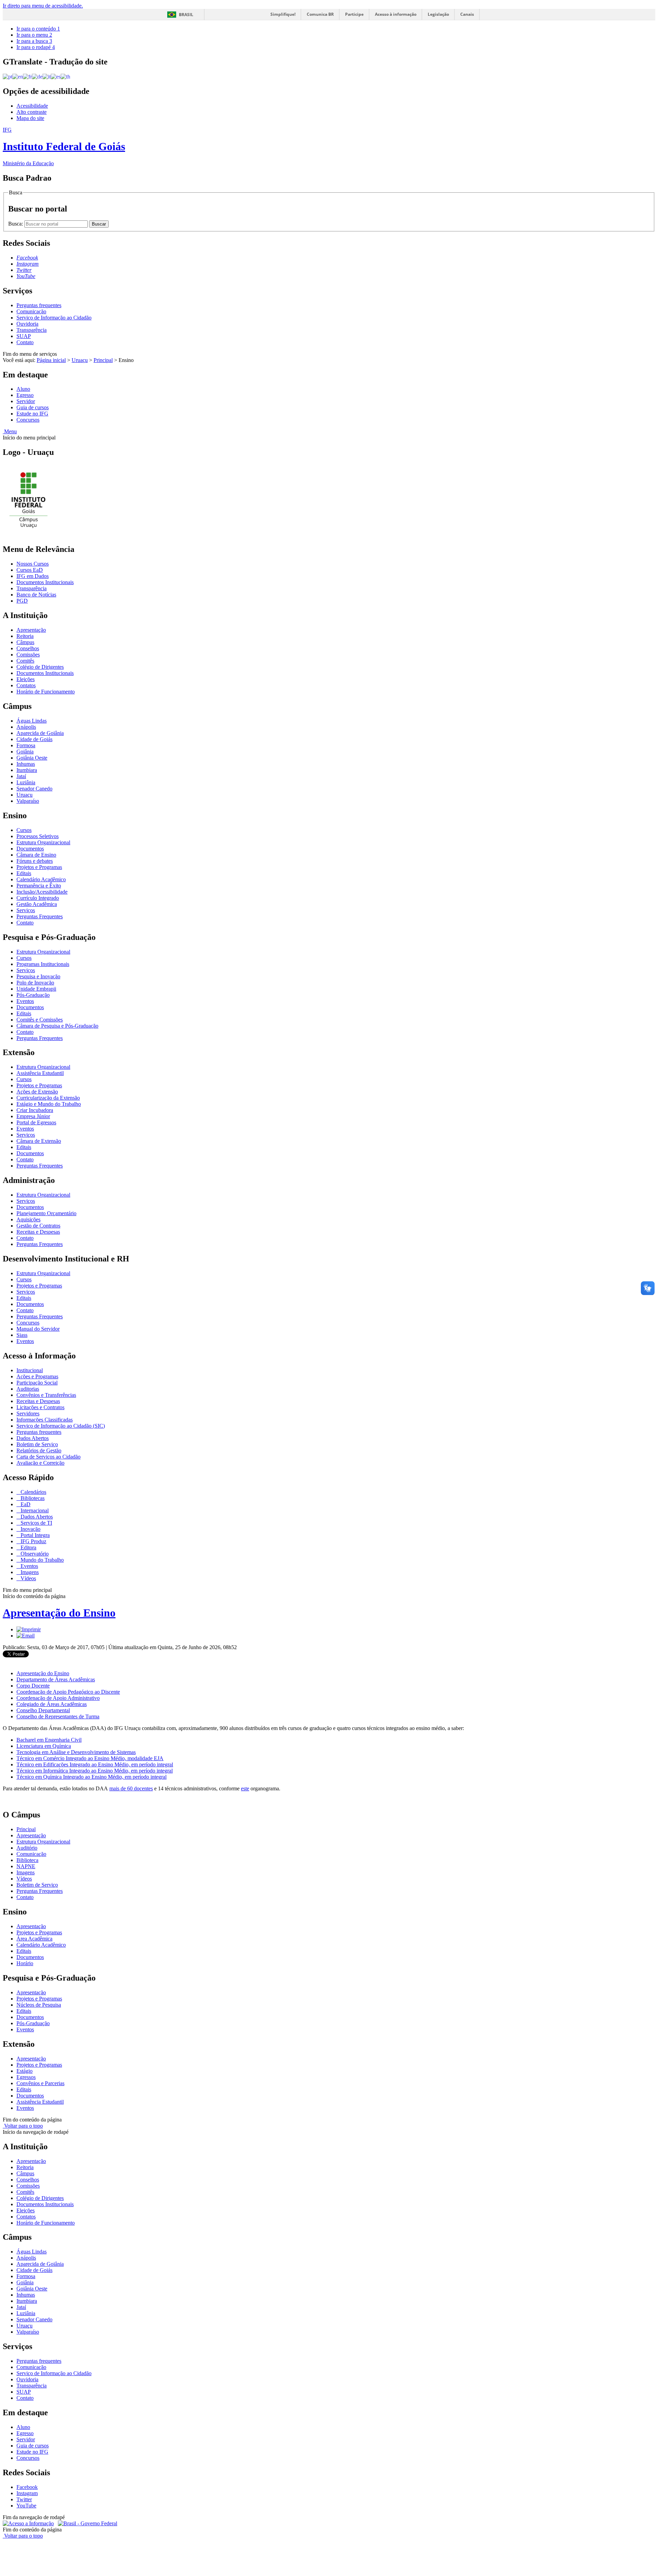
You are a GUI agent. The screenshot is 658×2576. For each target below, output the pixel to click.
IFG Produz (33, 1541)
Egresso (25, 395)
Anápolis (26, 727)
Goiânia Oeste (32, 758)
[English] (18, 76)
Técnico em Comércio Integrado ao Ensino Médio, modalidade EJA (90, 1758)
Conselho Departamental (43, 1710)
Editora (28, 1547)
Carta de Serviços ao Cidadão (48, 1457)
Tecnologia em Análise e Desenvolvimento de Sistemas (76, 1752)
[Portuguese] (8, 76)
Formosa (26, 745)
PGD (22, 601)
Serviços (26, 910)
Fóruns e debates (35, 861)
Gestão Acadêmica (37, 904)
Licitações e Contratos (40, 1407)
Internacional (34, 1510)
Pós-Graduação (33, 995)
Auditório (27, 1848)
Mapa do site (30, 118)
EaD (25, 1504)
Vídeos (28, 1578)
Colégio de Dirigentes (40, 667)
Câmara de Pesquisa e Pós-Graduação (57, 1026)
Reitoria (25, 636)
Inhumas (26, 764)
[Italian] (47, 76)
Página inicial (51, 360)
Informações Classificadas (45, 1420)
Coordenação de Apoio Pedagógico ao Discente (68, 1692)
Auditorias (28, 1389)
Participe (354, 14)
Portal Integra (34, 1535)
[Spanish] (56, 76)
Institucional (30, 1370)
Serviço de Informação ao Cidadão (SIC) (61, 1426)
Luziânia (26, 782)
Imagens (29, 1572)
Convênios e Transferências (46, 1395)
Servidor (26, 401)
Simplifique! (283, 14)
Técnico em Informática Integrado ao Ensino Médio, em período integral (95, 1771)
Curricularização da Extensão (48, 1098)
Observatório (34, 1554)
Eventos (25, 1001)
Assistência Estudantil (40, 1073)
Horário (25, 1963)
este (245, 1788)
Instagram (27, 2493)
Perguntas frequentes (39, 305)
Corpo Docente (33, 1686)
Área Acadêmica (34, 1939)
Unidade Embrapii (36, 989)
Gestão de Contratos (38, 1226)
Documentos (30, 849)
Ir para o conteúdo (38, 29)
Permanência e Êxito (39, 886)
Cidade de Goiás (34, 739)
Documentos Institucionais (45, 582)
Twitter (24, 2499)
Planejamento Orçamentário (46, 1213)
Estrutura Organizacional (43, 842)
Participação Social (37, 1383)
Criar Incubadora (35, 1110)
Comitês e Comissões (40, 1020)
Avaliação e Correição (40, 1463)
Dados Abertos (33, 1438)
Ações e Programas (37, 1376)
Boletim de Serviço (37, 1444)
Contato (25, 342)
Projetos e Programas (39, 867)
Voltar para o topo (23, 2126)
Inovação (30, 1529)
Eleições (26, 679)
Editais (24, 873)
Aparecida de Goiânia (40, 733)
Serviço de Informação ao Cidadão (54, 318)
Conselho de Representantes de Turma (58, 1716)
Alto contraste (32, 112)
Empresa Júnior (33, 1116)
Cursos (24, 830)
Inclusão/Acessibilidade (42, 892)
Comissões (28, 655)
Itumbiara (27, 770)
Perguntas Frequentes (40, 916)
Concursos (28, 420)
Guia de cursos (33, 407)
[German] (37, 76)
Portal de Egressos (36, 1122)
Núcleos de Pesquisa (39, 2005)
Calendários (33, 1492)
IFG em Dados (33, 576)
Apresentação (31, 630)
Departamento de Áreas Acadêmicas (56, 1679)
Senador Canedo (34, 789)
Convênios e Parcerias (40, 2083)
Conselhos (28, 648)
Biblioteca (27, 1860)
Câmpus (25, 642)
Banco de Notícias (36, 595)
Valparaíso (28, 801)
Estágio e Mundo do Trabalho (49, 1104)
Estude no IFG (32, 414)
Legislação (438, 14)
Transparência (32, 330)
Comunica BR (320, 14)
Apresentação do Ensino (59, 1613)
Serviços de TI (36, 1523)
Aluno (23, 389)
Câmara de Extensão (39, 1141)
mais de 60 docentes (131, 1788)
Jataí (21, 776)
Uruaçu (80, 360)
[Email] (26, 1636)
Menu (10, 431)
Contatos (26, 685)
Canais (467, 14)
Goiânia (25, 752)
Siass (22, 1335)
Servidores (28, 1413)
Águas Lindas (32, 721)
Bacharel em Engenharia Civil (49, 1740)
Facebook (27, 2487)
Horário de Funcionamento (46, 692)
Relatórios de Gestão (39, 1450)
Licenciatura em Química (44, 1746)
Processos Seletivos (38, 836)
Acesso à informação (396, 14)
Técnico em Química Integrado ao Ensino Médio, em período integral (92, 1777)
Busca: (16, 224)
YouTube (26, 2506)
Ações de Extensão (37, 1092)
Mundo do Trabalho (41, 1560)
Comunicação (31, 311)
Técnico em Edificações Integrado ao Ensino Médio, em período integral (95, 1764)
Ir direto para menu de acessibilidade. (43, 6)
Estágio (25, 2071)
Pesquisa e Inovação (38, 976)
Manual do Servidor (38, 1329)
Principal (103, 360)
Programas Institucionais (43, 964)
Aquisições (28, 1219)
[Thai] (65, 76)
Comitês (25, 661)
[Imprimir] (29, 1629)
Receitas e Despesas (38, 1232)
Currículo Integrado (38, 898)
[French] (27, 76)
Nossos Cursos (33, 564)
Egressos (26, 2077)
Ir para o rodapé (36, 47)
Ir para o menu (34, 35)
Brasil (186, 15)
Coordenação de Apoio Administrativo (58, 1698)
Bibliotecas (32, 1498)
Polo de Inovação (35, 983)
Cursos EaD (30, 570)
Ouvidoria (27, 324)
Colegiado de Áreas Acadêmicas (52, 1704)
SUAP (24, 336)
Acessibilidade (32, 106)
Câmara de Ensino (36, 855)
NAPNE (26, 1866)
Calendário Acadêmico (41, 879)
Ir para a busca (34, 41)
